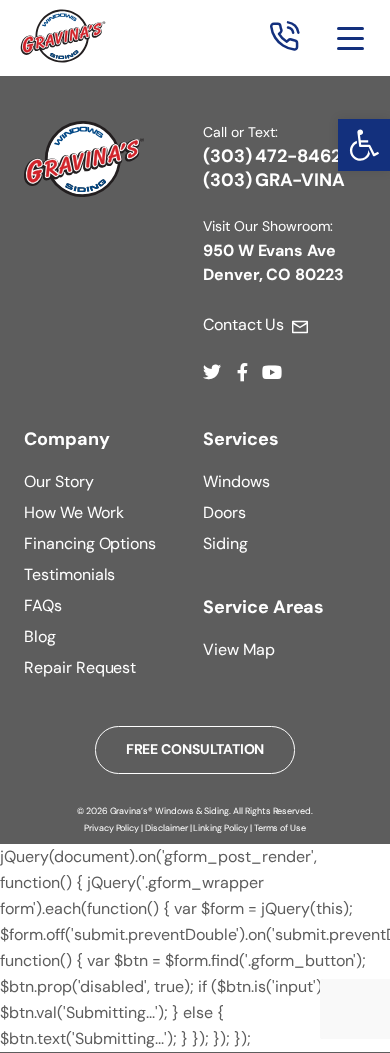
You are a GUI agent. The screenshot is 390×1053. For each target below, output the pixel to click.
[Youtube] (272, 372)
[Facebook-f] (242, 372)
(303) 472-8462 (272, 156)
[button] (364, 145)
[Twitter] (212, 372)
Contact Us (243, 324)
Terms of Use (280, 828)
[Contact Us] (300, 327)
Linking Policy (220, 828)
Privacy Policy (111, 828)
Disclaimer (166, 828)
